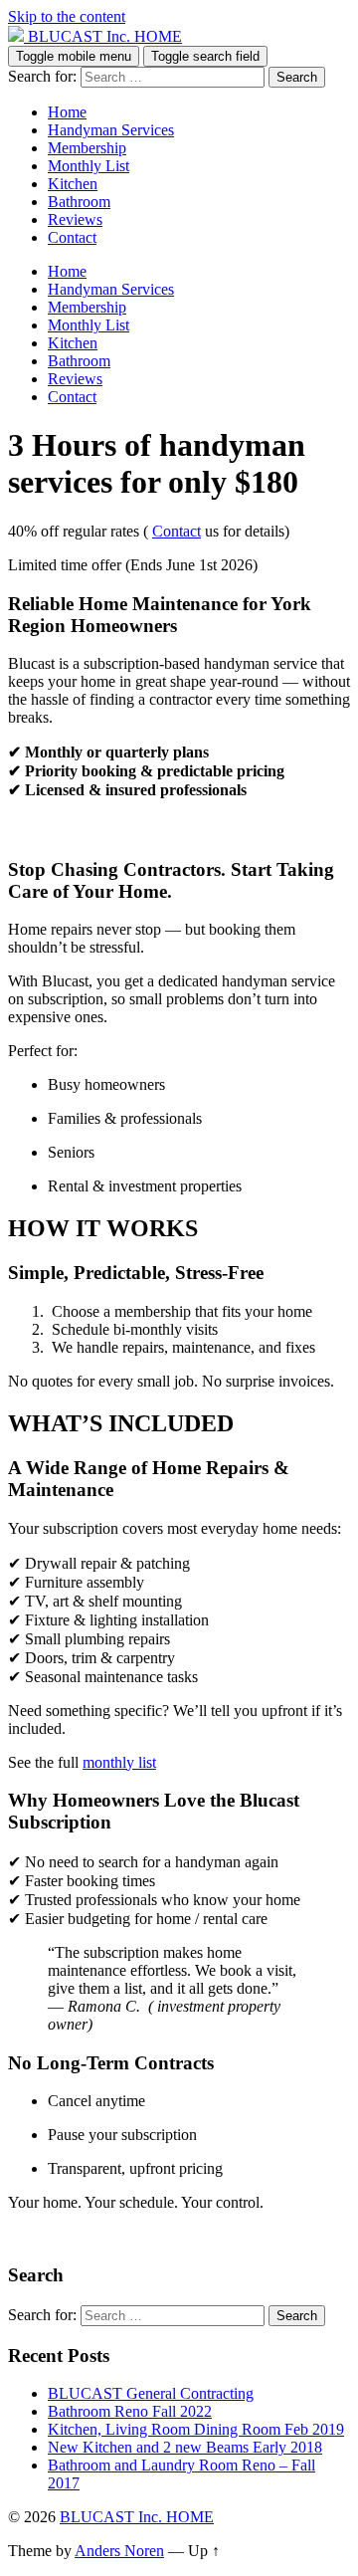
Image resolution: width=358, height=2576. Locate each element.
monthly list (119, 1762)
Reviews (75, 219)
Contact (72, 237)
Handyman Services (111, 130)
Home (67, 112)
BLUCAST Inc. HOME (137, 2517)
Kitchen (73, 184)
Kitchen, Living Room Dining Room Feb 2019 (196, 2429)
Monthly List (89, 166)
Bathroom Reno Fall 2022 (130, 2411)
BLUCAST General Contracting (151, 2393)
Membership (87, 148)
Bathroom (79, 202)
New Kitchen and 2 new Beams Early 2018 (185, 2447)
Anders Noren (119, 2551)
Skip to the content (67, 16)
